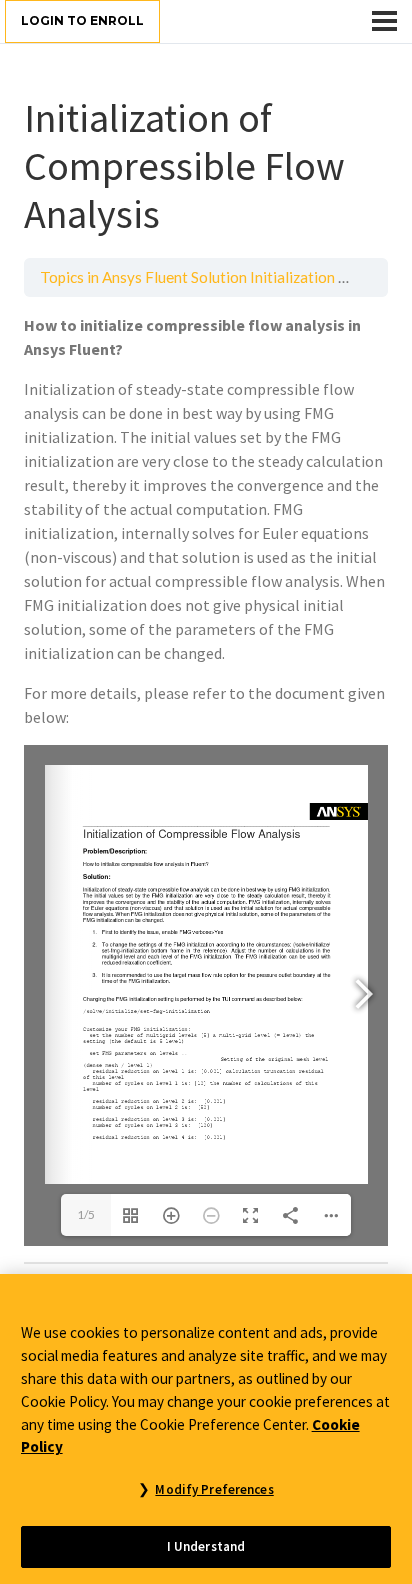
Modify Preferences (214, 1489)
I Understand (206, 1546)
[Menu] (384, 21)
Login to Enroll (82, 20)
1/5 (86, 1214)
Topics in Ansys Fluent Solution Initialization (187, 277)
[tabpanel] (206, 779)
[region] (206, 1429)
